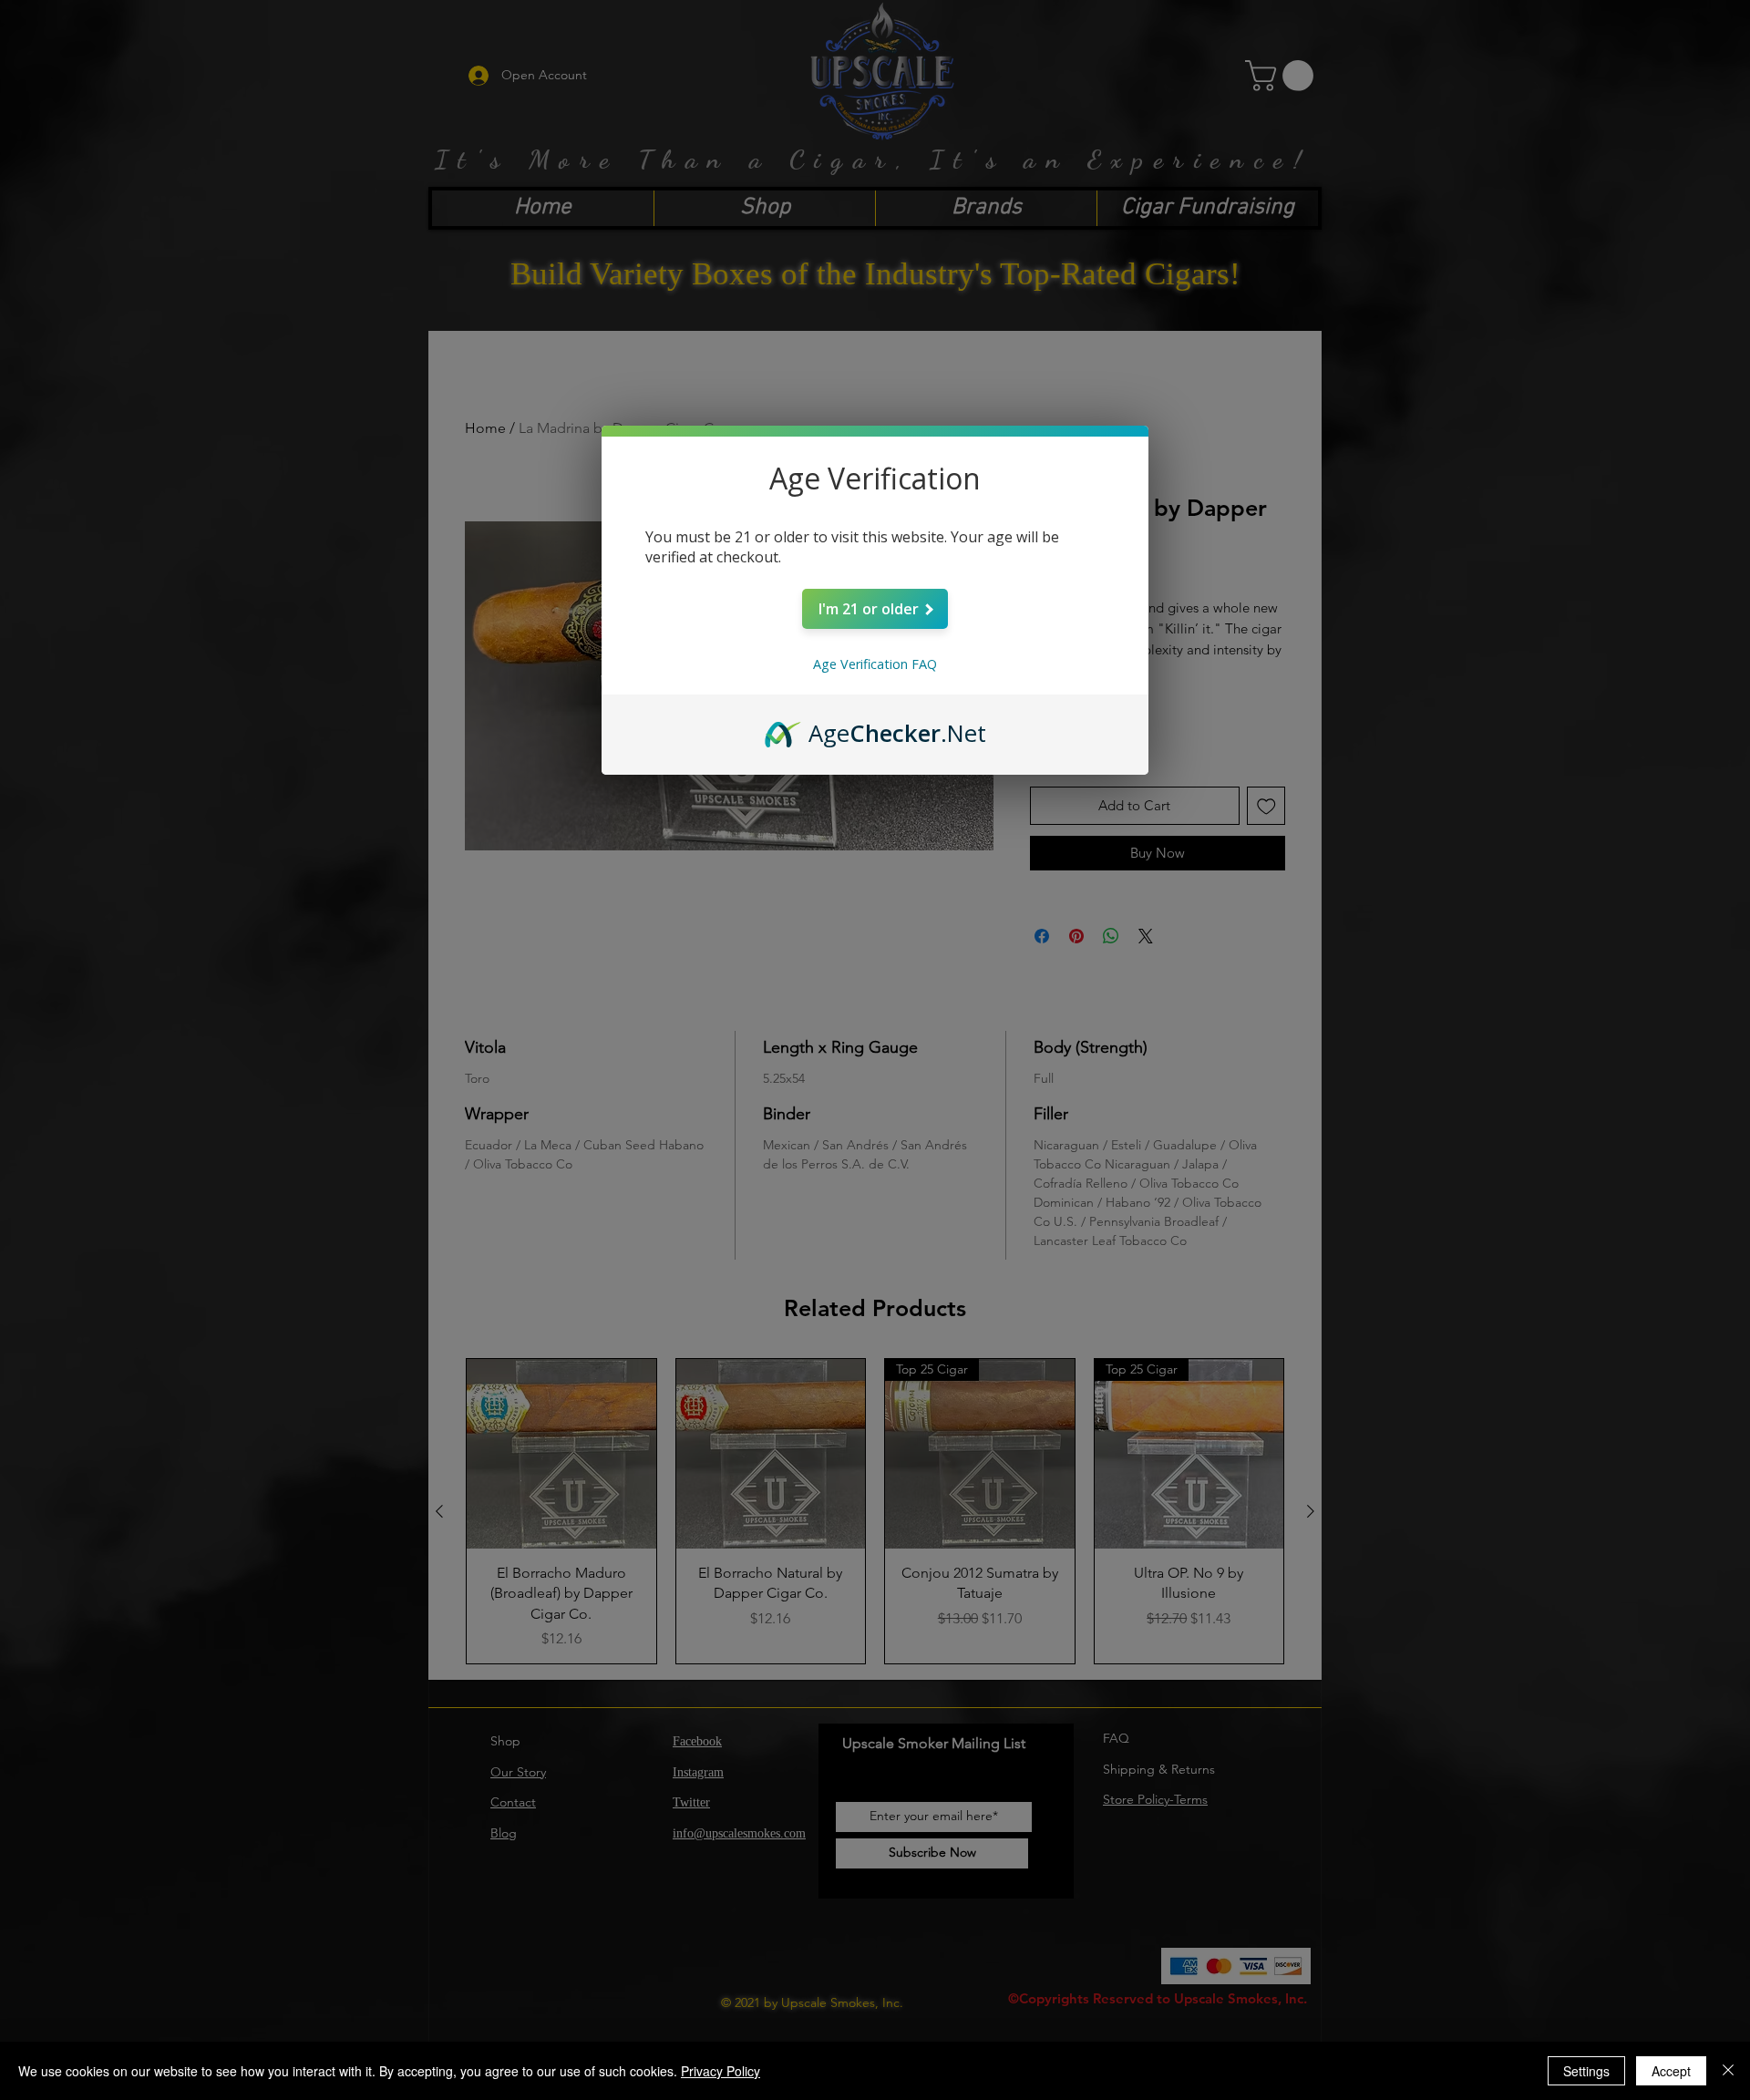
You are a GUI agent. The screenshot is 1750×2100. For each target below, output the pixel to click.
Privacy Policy (721, 2071)
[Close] (1728, 2071)
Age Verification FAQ (875, 664)
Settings (1586, 2071)
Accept (1671, 2071)
